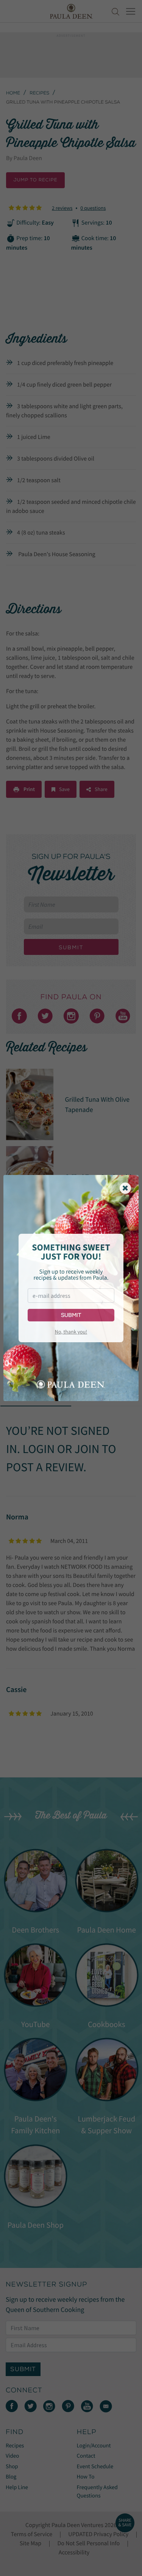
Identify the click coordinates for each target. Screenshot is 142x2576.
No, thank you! (71, 1332)
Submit (71, 1315)
